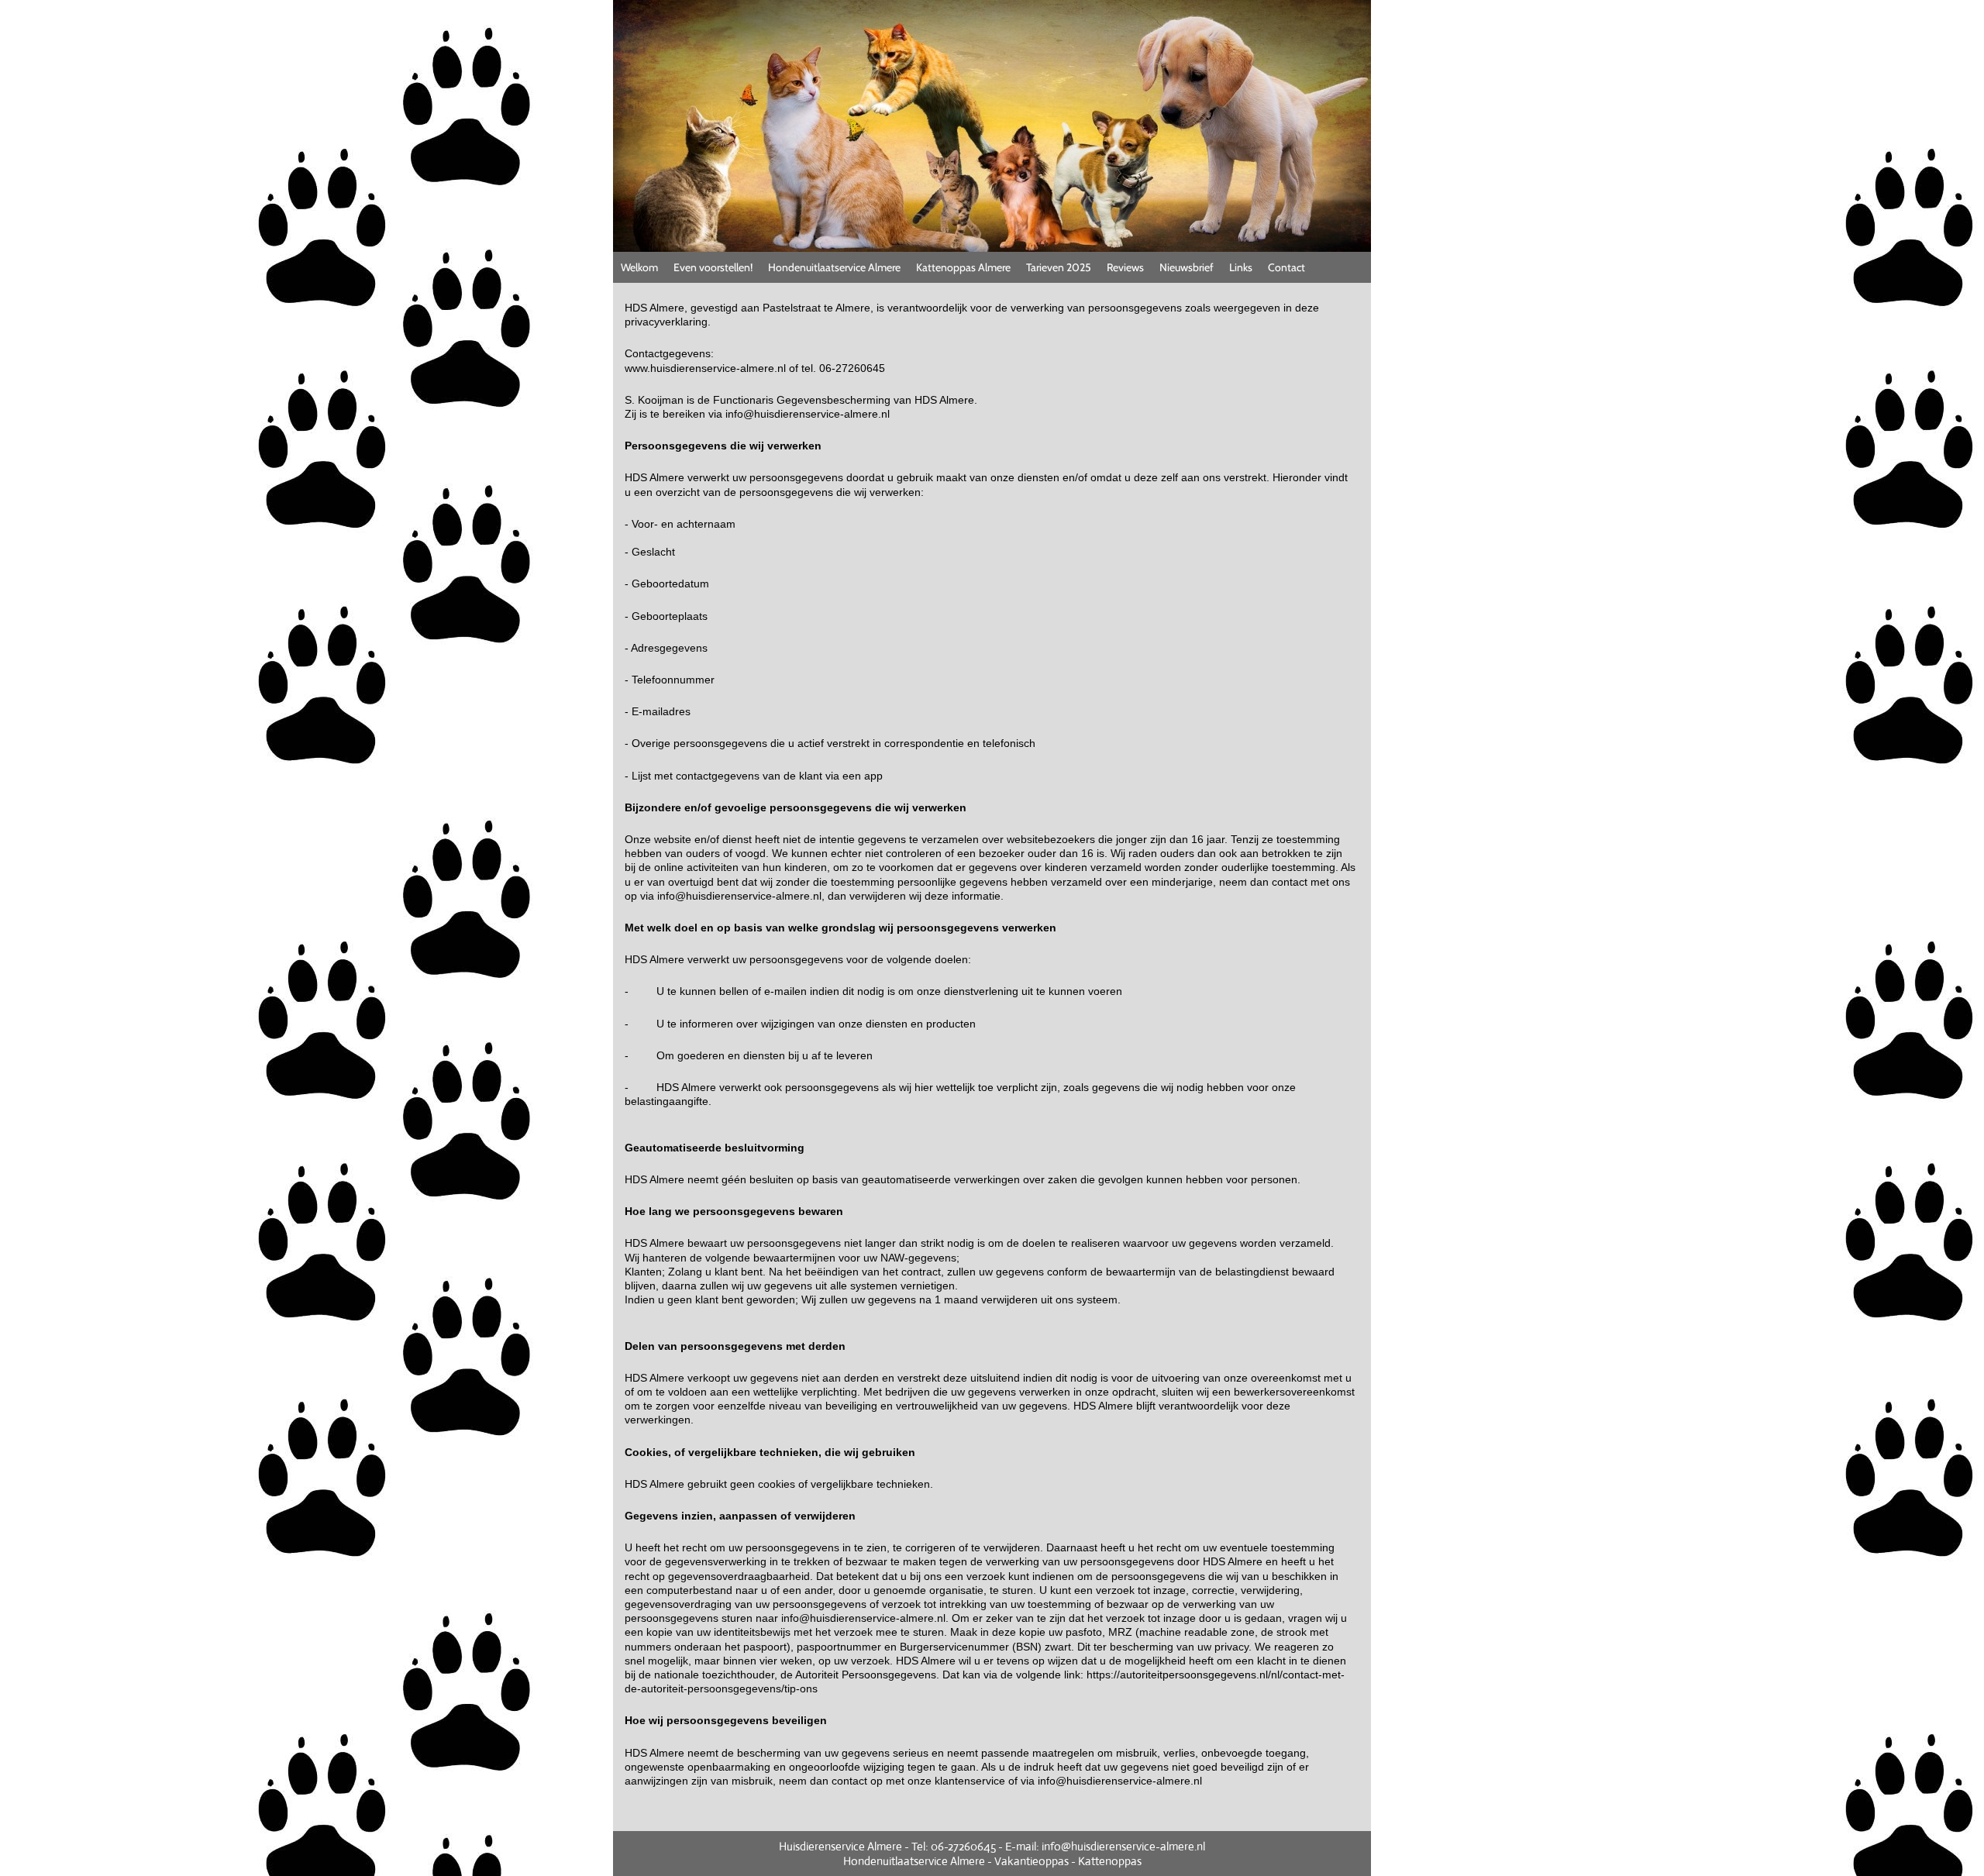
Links (1241, 267)
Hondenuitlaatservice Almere (834, 267)
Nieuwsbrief (1187, 267)
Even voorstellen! (713, 267)
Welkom (639, 267)
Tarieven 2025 (1059, 267)
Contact (1286, 267)
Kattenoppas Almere (963, 267)
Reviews (1125, 267)
